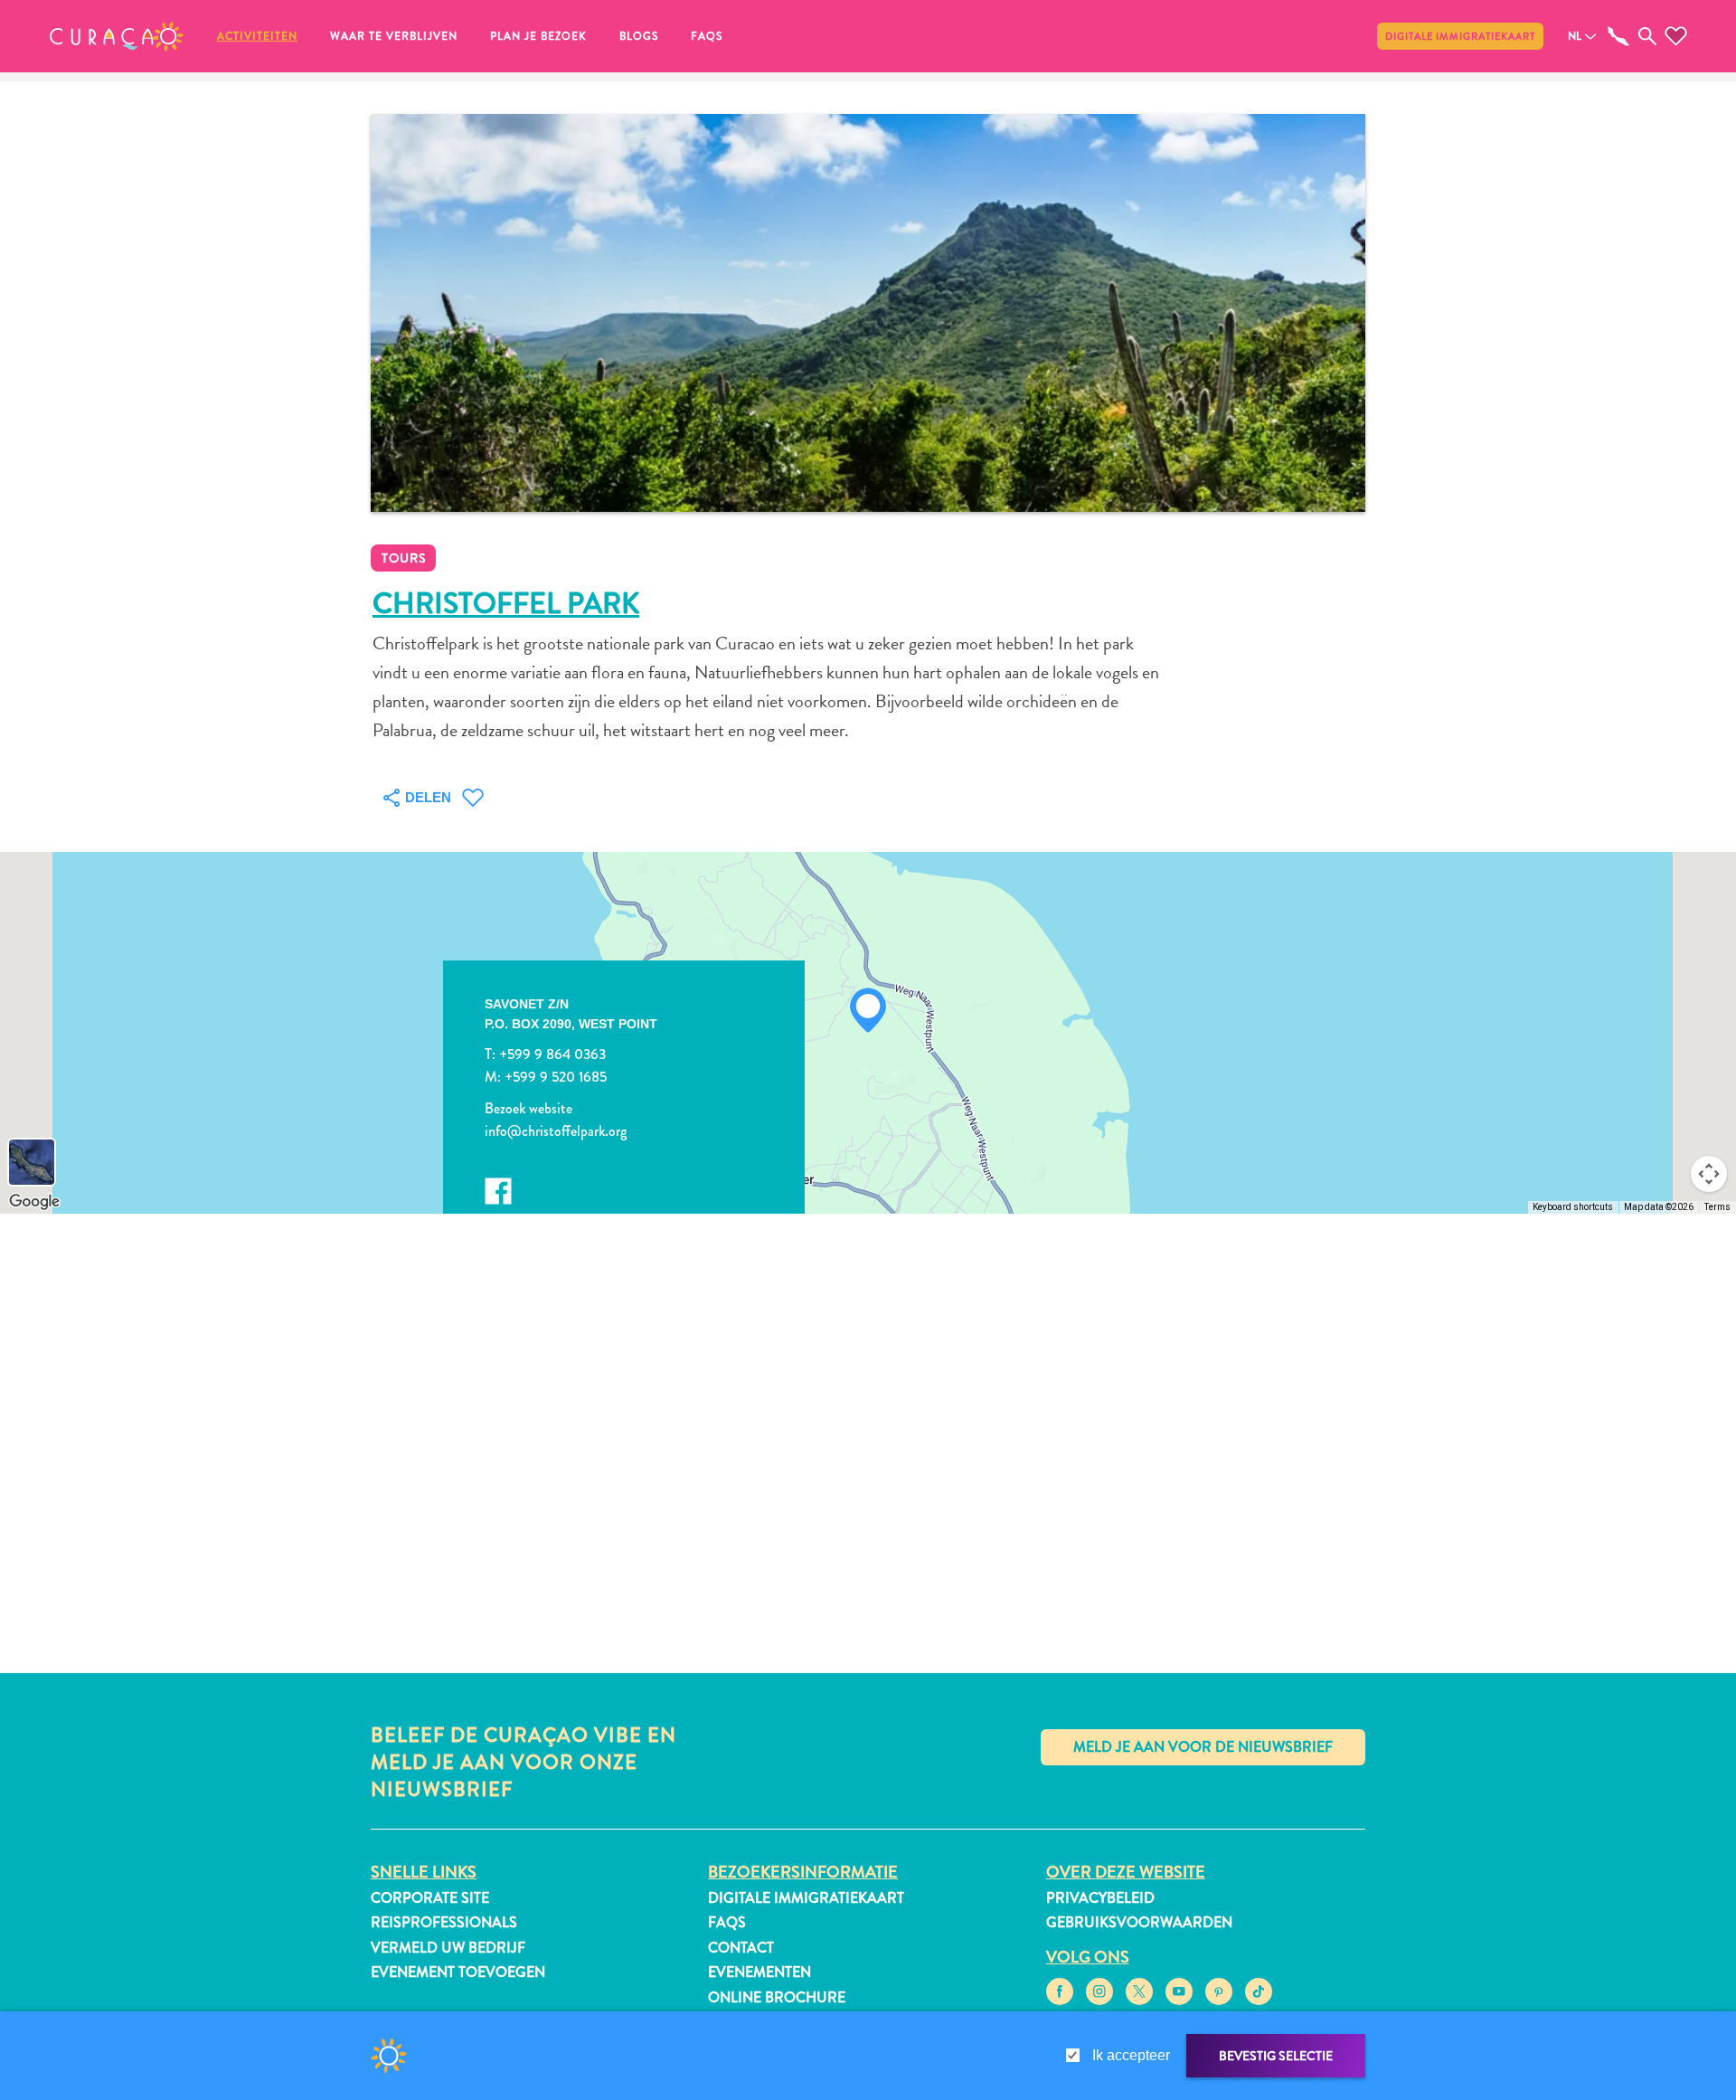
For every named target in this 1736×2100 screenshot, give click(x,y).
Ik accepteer (1131, 2055)
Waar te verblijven (394, 36)
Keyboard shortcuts (1573, 1207)
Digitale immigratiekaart (1460, 36)
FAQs (707, 36)
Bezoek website (528, 1108)
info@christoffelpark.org (556, 1132)
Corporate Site (430, 1898)
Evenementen (759, 1972)
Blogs (639, 36)
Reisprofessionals (444, 1922)
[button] (117, 36)
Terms (1717, 1207)
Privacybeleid (1100, 1898)
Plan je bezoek (538, 36)
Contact (741, 1948)
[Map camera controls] (1709, 1174)
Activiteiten (257, 36)
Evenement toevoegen (458, 1972)
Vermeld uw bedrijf (448, 1948)
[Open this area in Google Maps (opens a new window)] (34, 1202)
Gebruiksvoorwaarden (1139, 1922)
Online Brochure (777, 1997)
